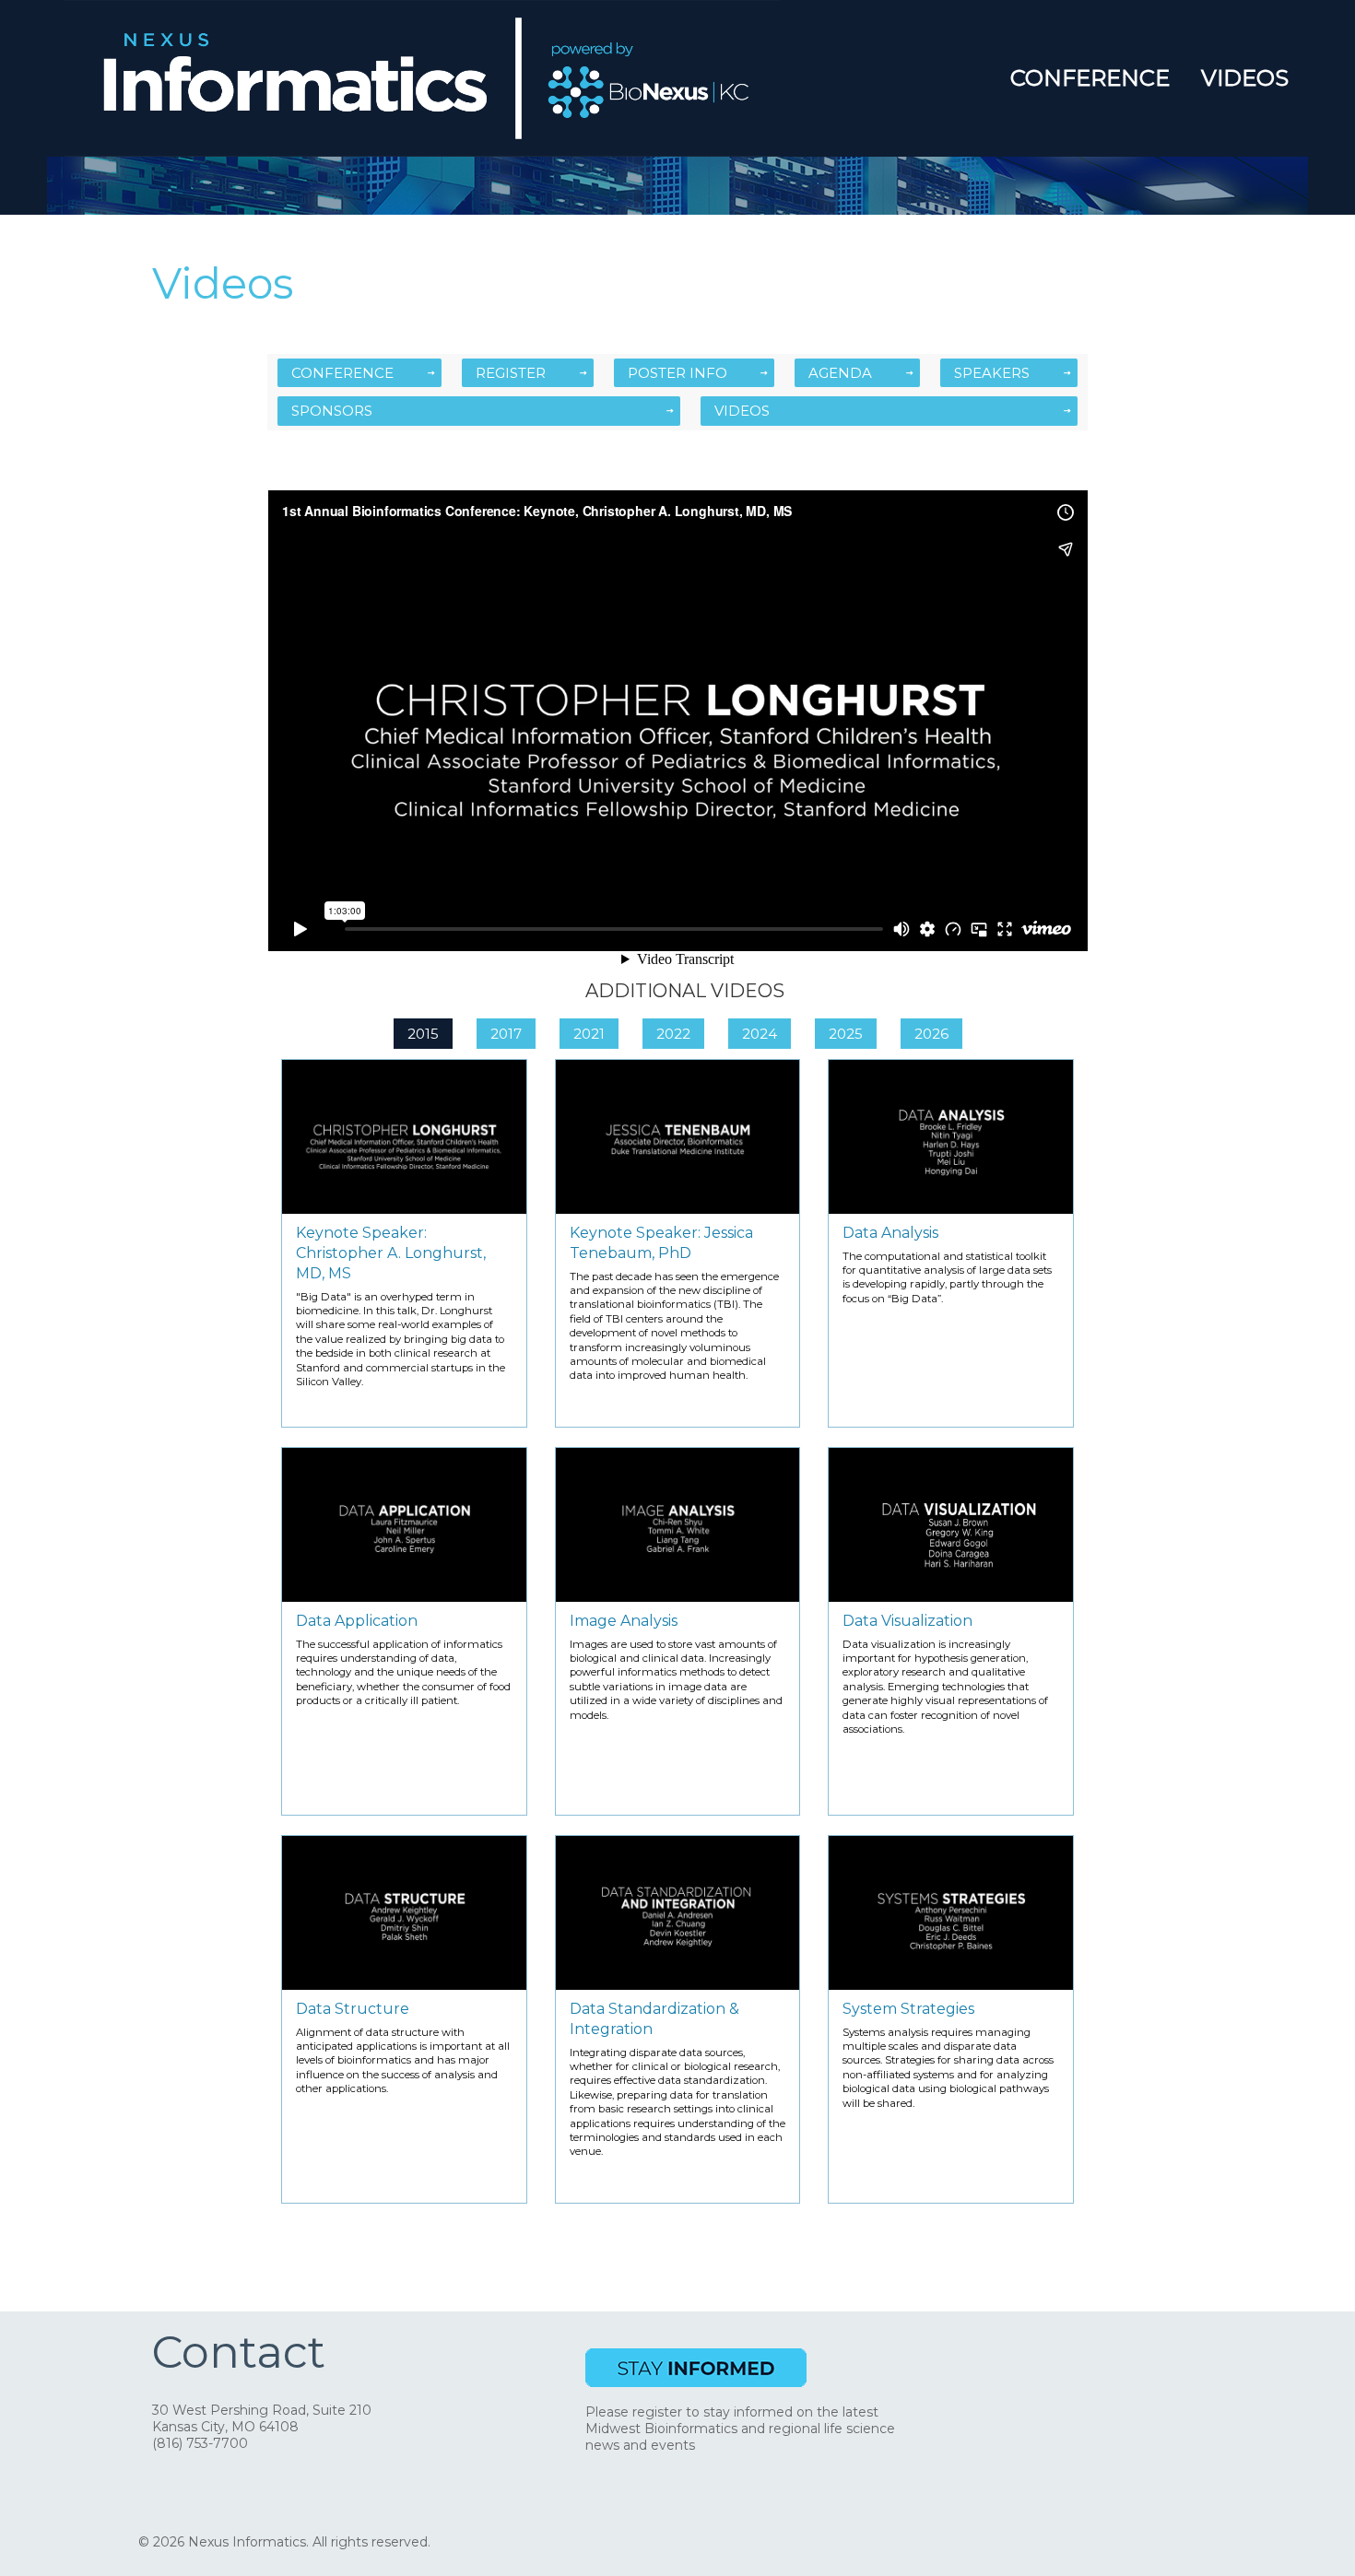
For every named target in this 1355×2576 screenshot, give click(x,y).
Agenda (840, 373)
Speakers (992, 373)
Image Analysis (624, 1621)
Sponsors (332, 411)
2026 (931, 1034)
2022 (673, 1034)
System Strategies (908, 2009)
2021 (589, 1034)
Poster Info (677, 373)
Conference (1090, 78)
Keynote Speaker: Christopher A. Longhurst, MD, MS (391, 1253)
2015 (423, 1034)
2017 (506, 1034)
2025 (846, 1034)
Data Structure (353, 2009)
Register (511, 373)
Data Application (357, 1621)
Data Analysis (890, 1233)
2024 (760, 1034)
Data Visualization (907, 1621)
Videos (1245, 78)
